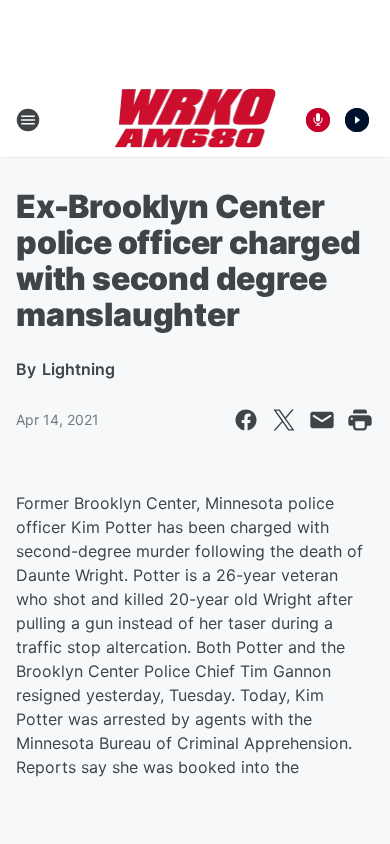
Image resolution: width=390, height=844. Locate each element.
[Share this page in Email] (322, 420)
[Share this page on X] (284, 420)
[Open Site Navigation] (28, 120)
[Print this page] (360, 420)
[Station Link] (195, 120)
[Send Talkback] (318, 120)
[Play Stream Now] (357, 120)
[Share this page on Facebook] (246, 420)
